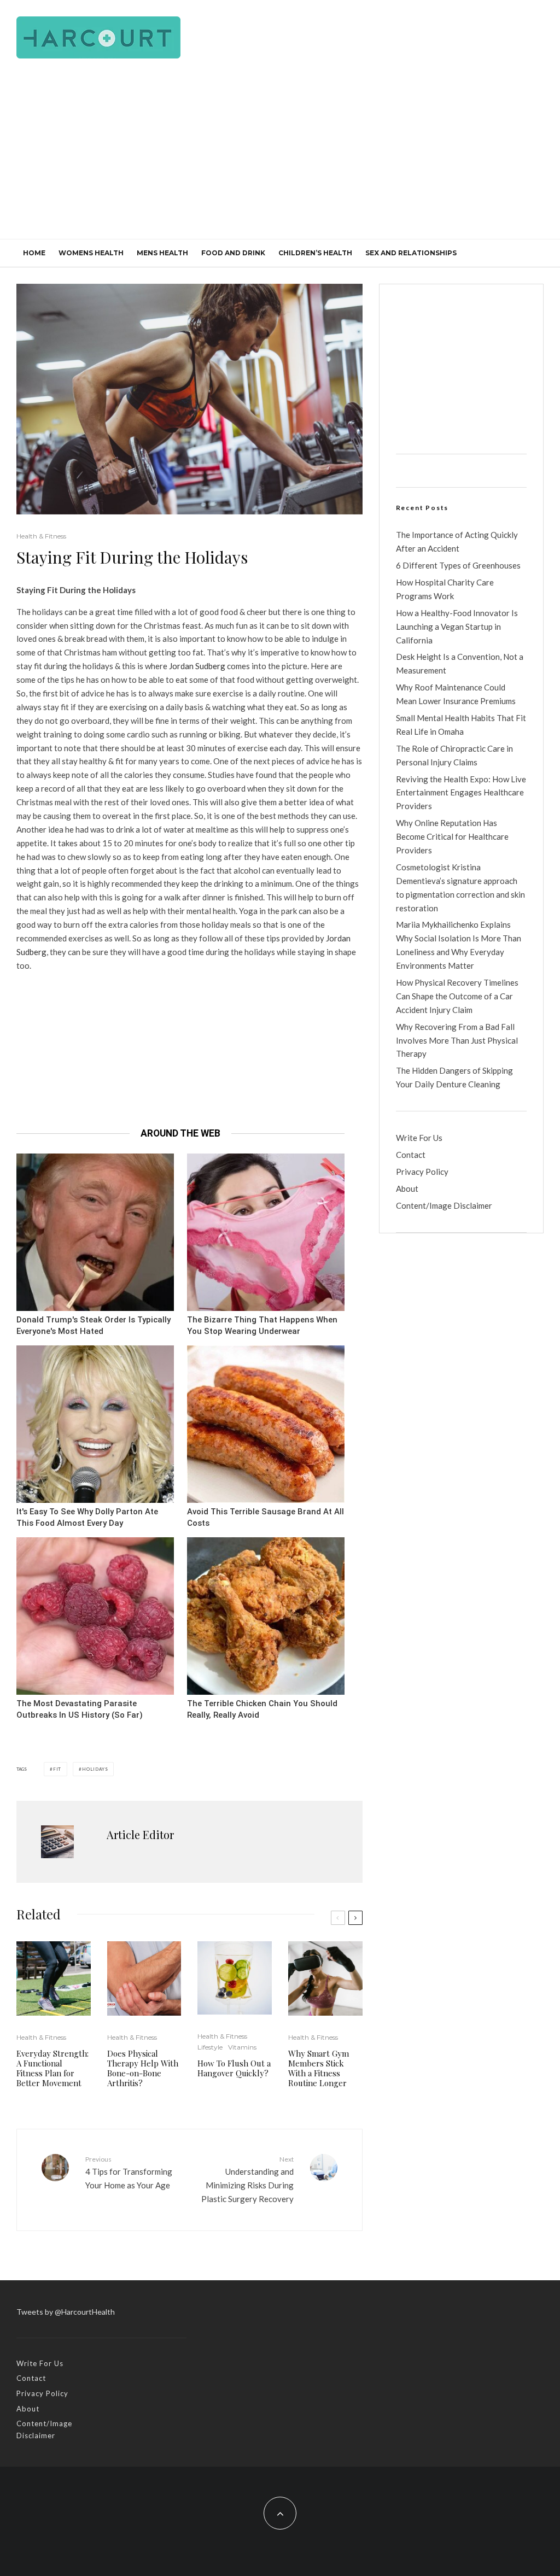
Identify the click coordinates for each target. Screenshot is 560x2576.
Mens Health (162, 253)
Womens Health (91, 253)
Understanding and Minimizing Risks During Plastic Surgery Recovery (247, 2179)
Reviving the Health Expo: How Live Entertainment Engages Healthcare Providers (461, 793)
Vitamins (242, 2047)
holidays (95, 1769)
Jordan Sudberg (197, 666)
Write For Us (419, 1138)
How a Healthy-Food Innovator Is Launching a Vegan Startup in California (457, 627)
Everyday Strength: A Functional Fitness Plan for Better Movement (52, 2068)
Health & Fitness (41, 536)
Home (34, 253)
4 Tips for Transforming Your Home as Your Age (129, 2173)
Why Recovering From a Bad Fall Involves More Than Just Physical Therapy (457, 1040)
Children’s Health (315, 253)
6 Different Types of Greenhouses (458, 565)
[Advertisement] (280, 157)
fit (57, 1769)
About (407, 1189)
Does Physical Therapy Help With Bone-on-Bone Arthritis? (143, 2068)
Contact (411, 1155)
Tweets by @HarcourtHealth (66, 2312)
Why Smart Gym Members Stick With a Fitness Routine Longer (319, 2068)
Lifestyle (210, 2047)
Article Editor (140, 1834)
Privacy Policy (422, 1172)
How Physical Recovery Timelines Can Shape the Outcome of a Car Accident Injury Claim (457, 996)
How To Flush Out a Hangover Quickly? (234, 2068)
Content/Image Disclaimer (444, 1205)
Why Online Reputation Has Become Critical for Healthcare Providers (452, 836)
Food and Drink (233, 253)
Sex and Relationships (411, 253)
